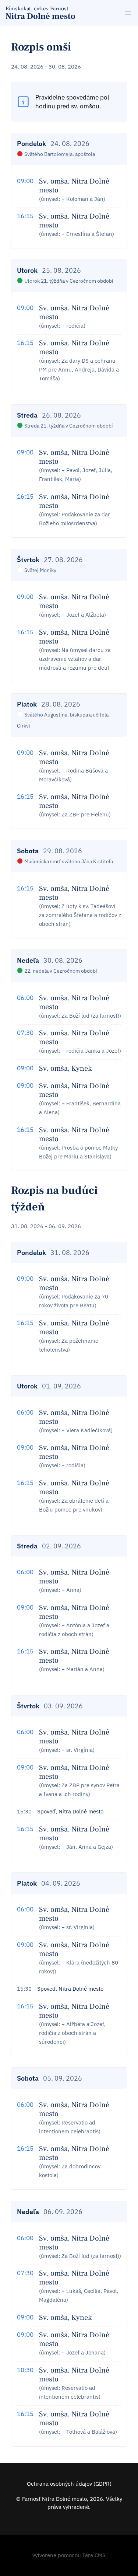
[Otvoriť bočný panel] (128, 13)
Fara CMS (94, 2555)
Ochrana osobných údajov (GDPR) (69, 2484)
